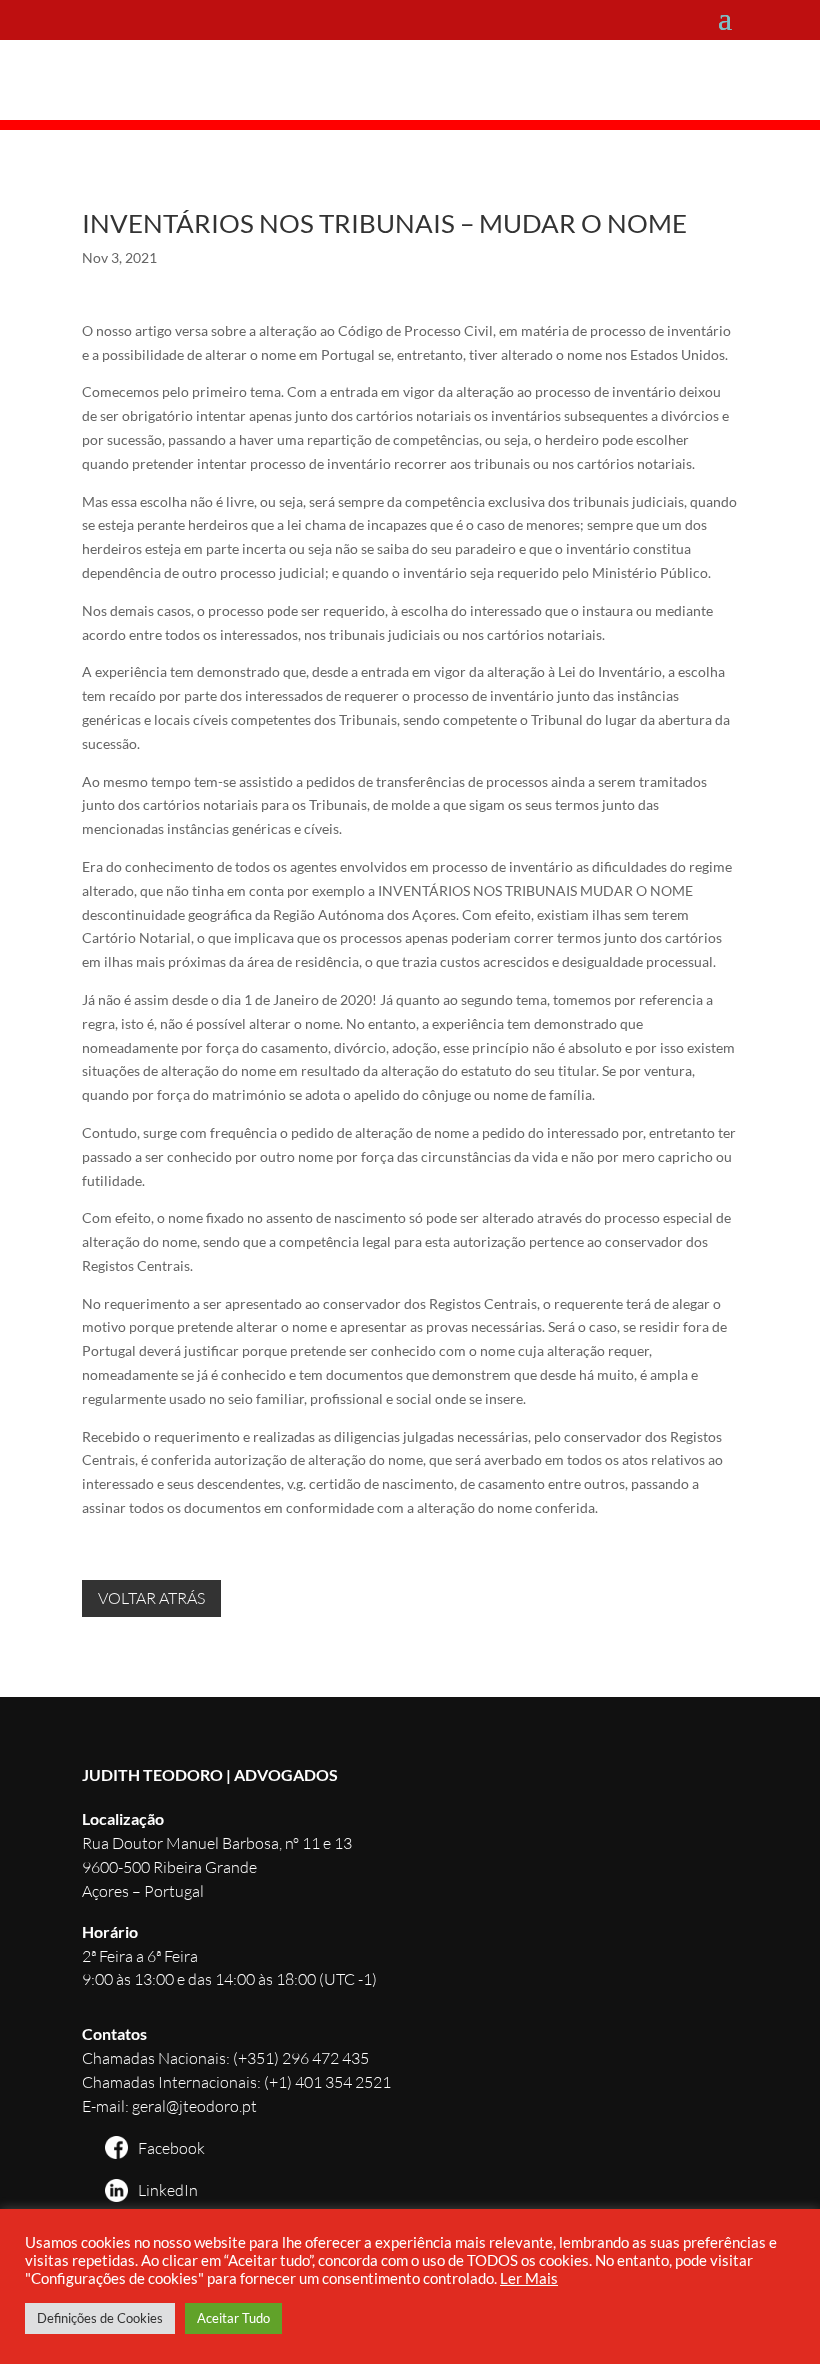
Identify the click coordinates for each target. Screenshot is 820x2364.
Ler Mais (529, 2278)
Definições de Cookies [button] (100, 2318)
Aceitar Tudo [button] (233, 2318)
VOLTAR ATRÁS (151, 1598)
